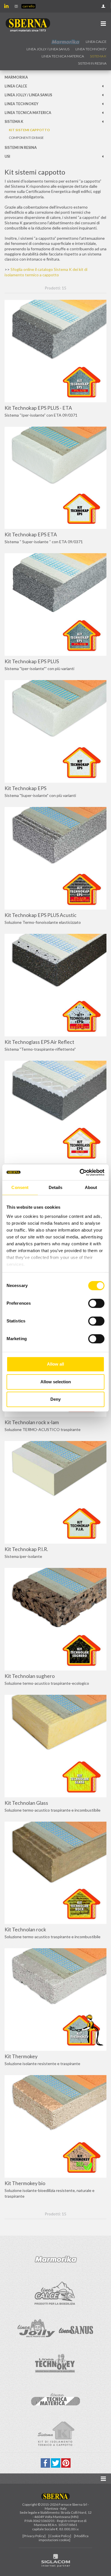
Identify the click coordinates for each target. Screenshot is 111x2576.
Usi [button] (7, 156)
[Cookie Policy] (60, 2536)
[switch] (96, 1303)
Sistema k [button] (98, 56)
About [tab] (91, 1187)
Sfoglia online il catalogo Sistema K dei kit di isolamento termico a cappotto (46, 272)
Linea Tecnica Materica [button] (63, 56)
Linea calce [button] (96, 42)
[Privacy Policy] (34, 2536)
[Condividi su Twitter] (56, 2462)
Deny (55, 1399)
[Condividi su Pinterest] (66, 2462)
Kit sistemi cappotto (29, 130)
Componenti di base (26, 138)
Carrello (28, 6)
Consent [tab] (20, 1187)
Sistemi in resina (92, 63)
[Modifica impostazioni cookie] (64, 2538)
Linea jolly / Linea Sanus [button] (48, 49)
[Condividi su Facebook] (46, 2462)
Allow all (55, 1364)
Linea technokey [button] (91, 49)
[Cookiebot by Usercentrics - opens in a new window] (80, 1172)
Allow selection (56, 1382)
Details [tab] (56, 1187)
